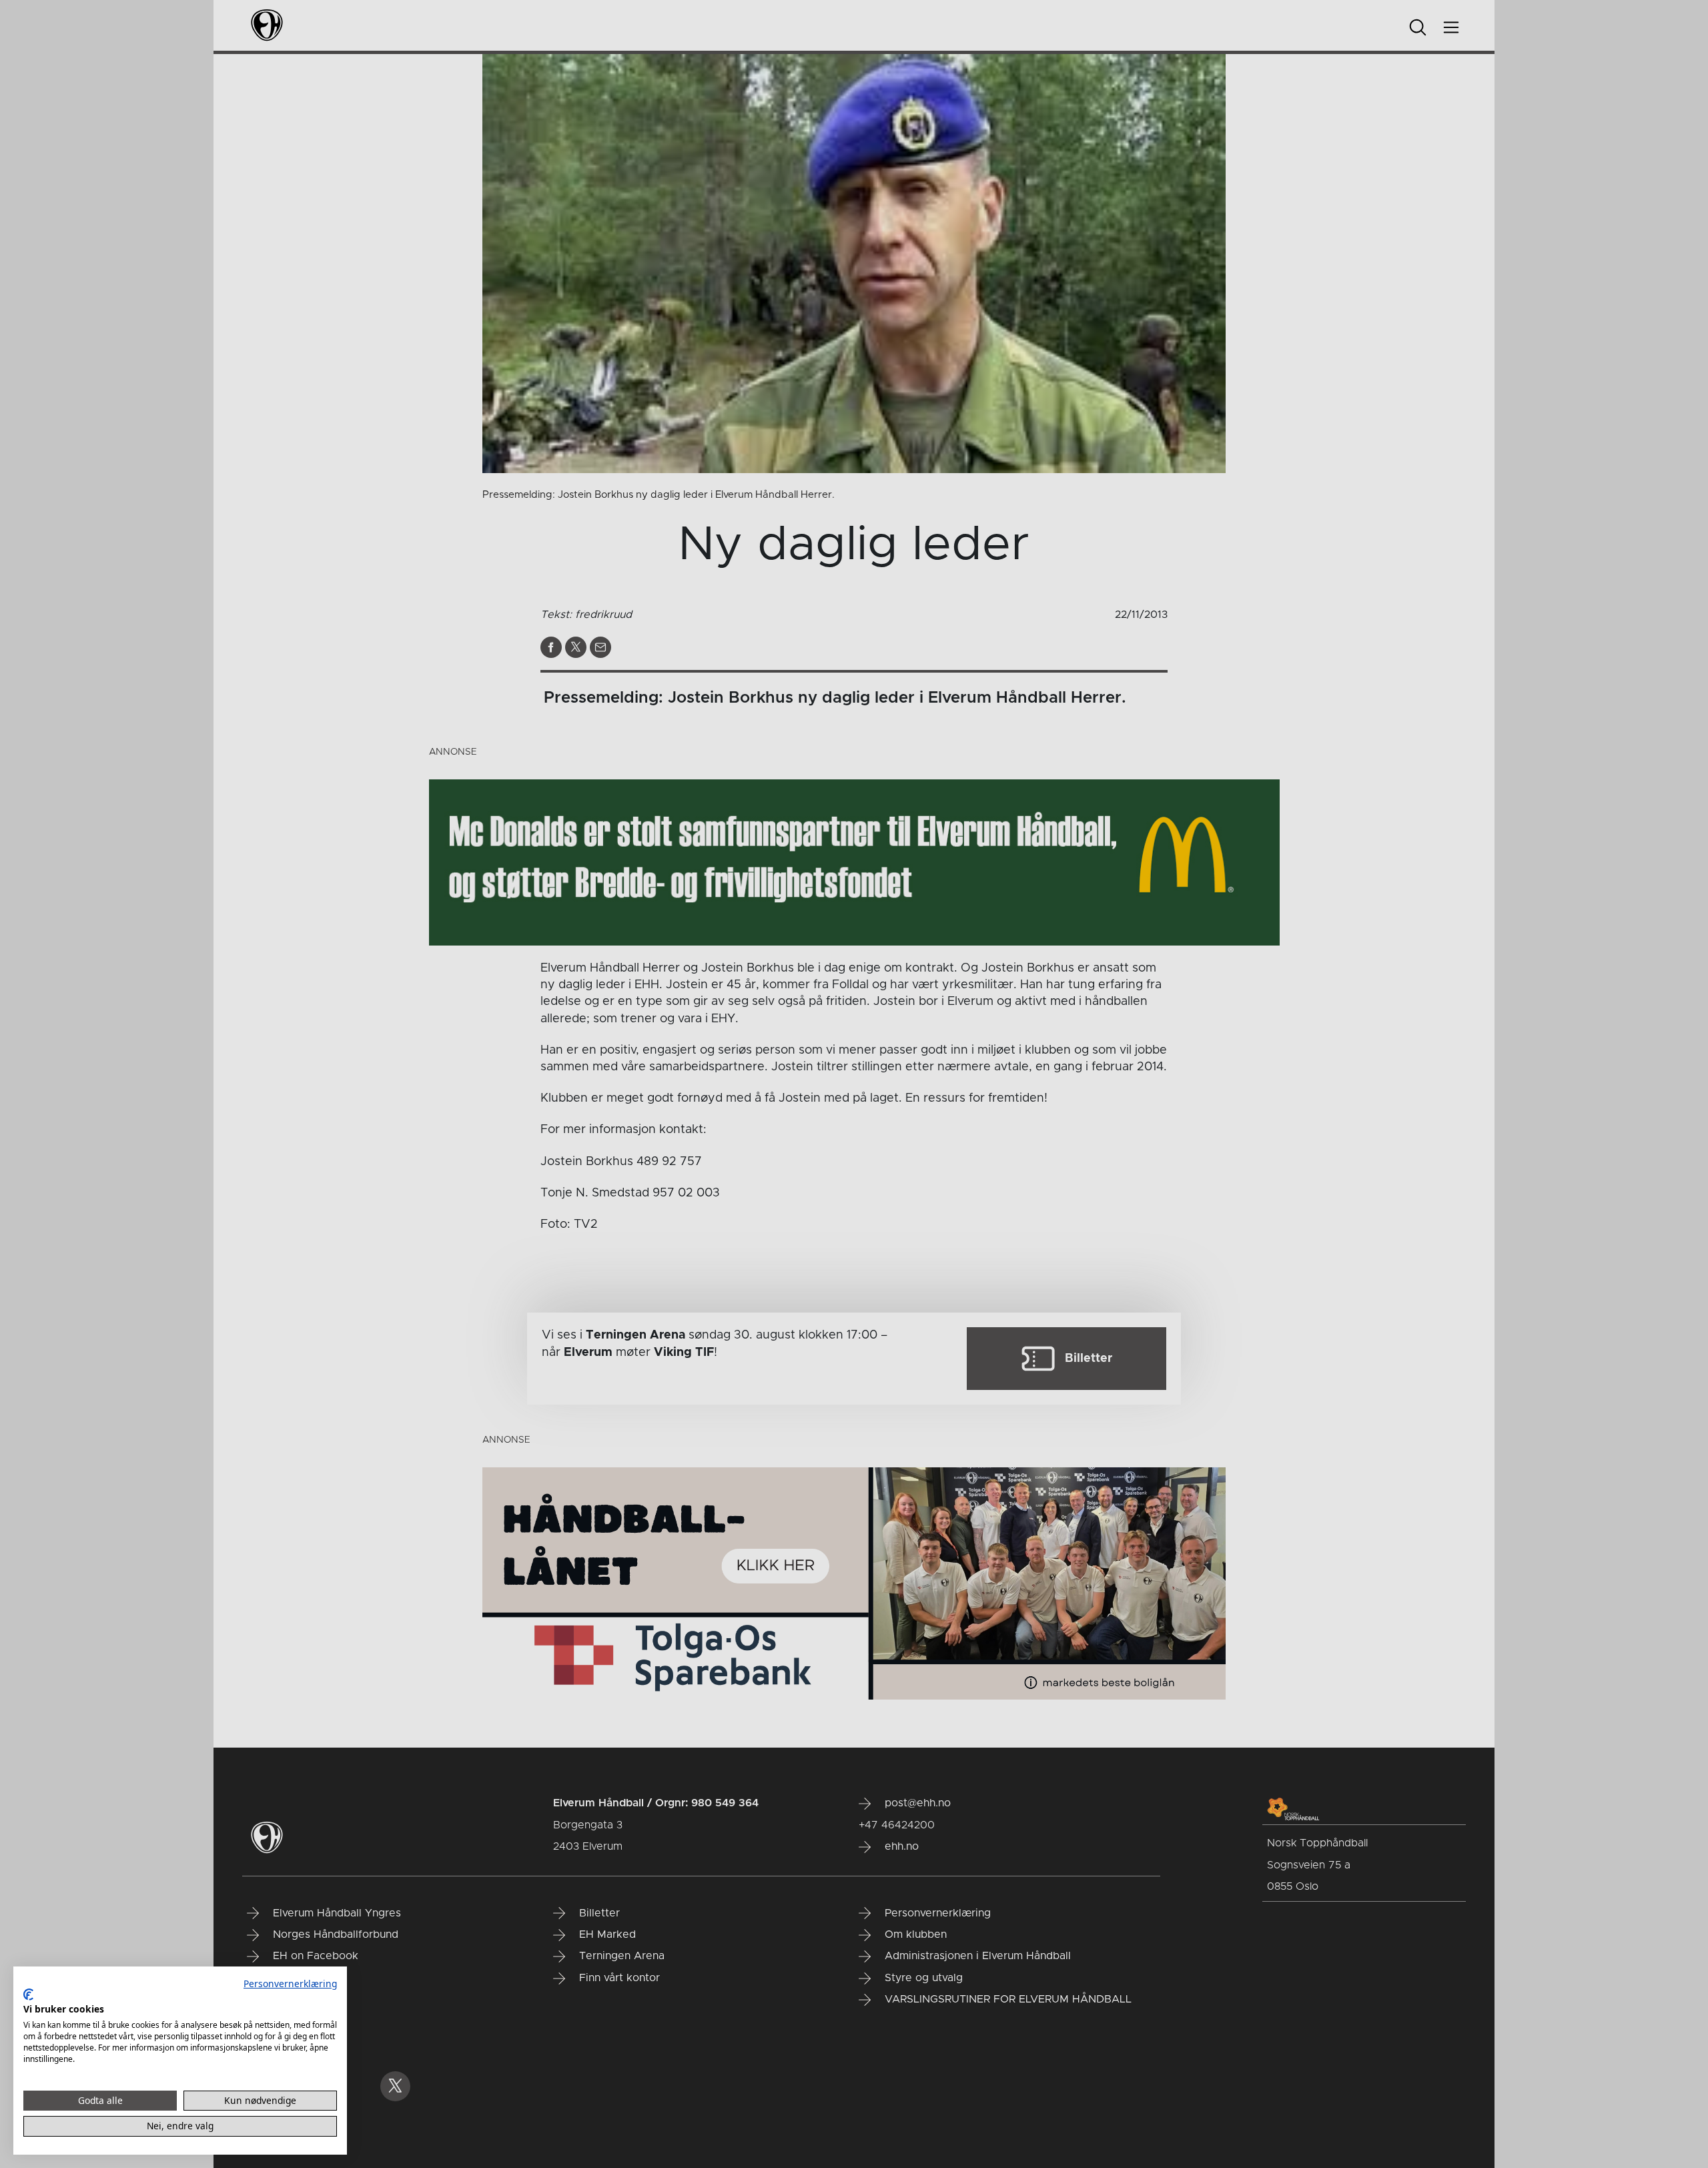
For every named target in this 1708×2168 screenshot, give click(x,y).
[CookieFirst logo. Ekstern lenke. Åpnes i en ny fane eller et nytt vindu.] (28, 1995)
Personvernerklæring (290, 1983)
